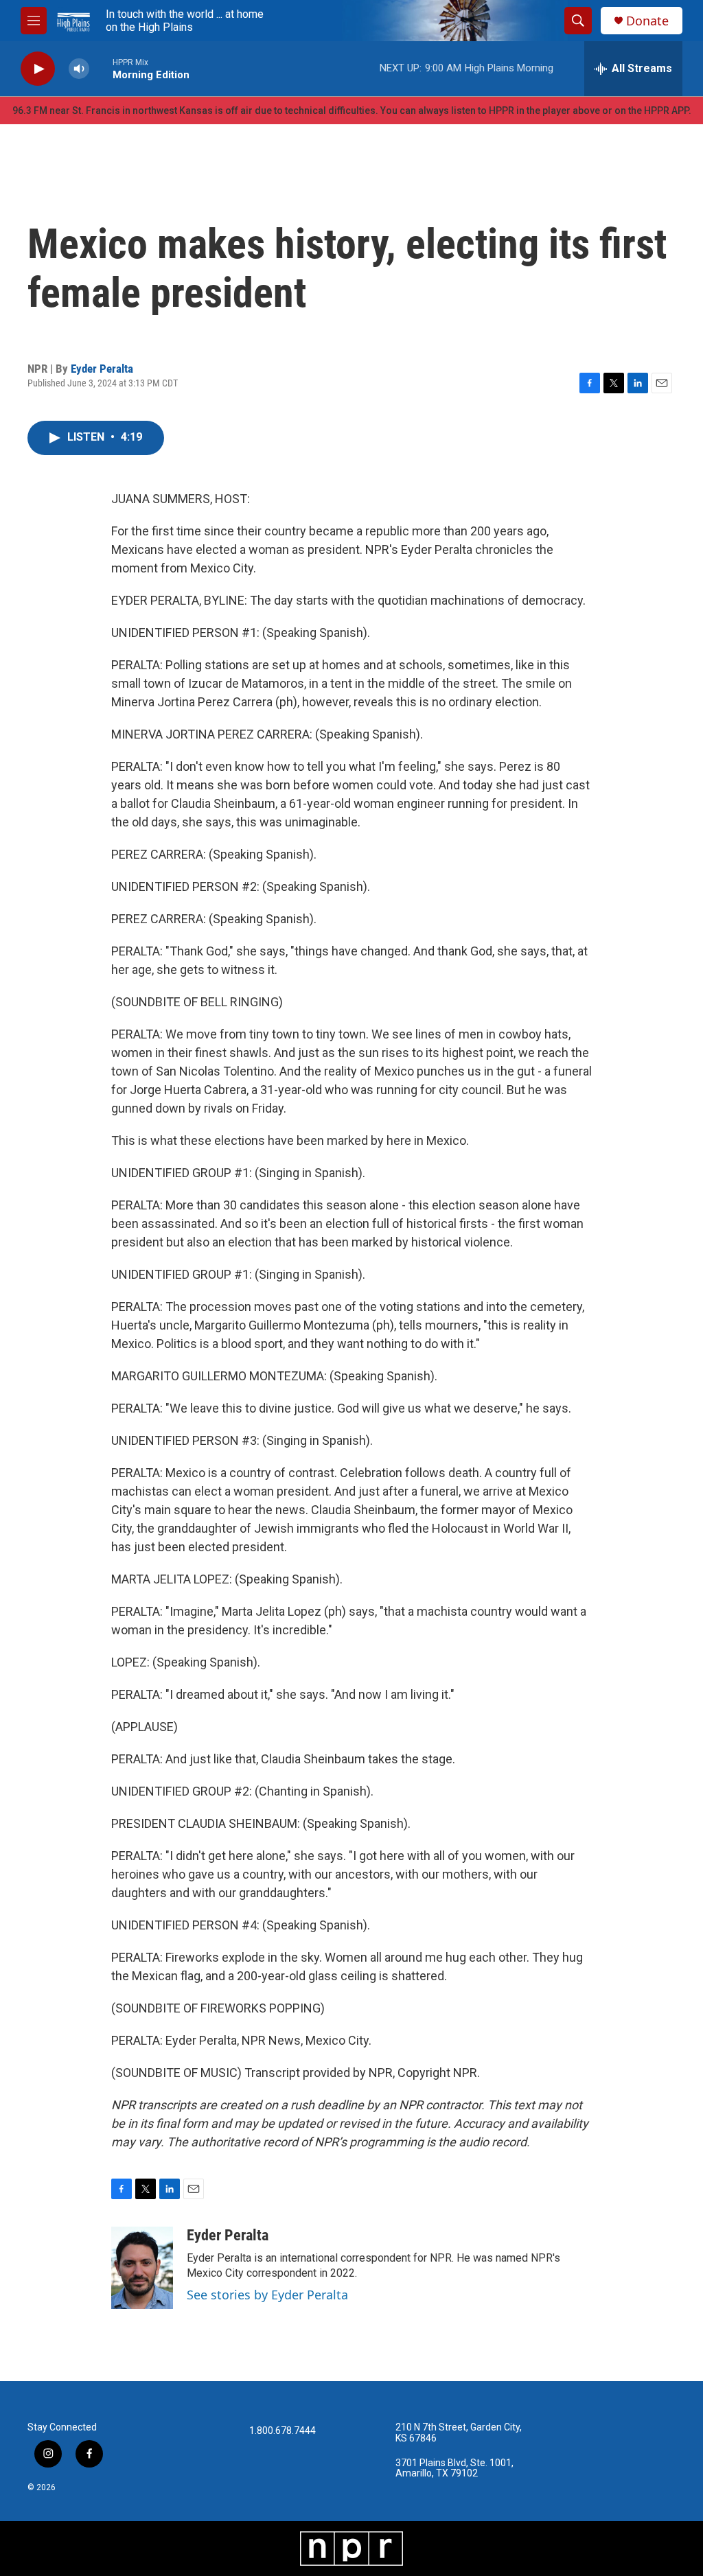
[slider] (101, 68)
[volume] (79, 69)
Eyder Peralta (102, 369)
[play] (38, 69)
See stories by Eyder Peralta (267, 2295)
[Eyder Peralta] (142, 2268)
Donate (647, 21)
